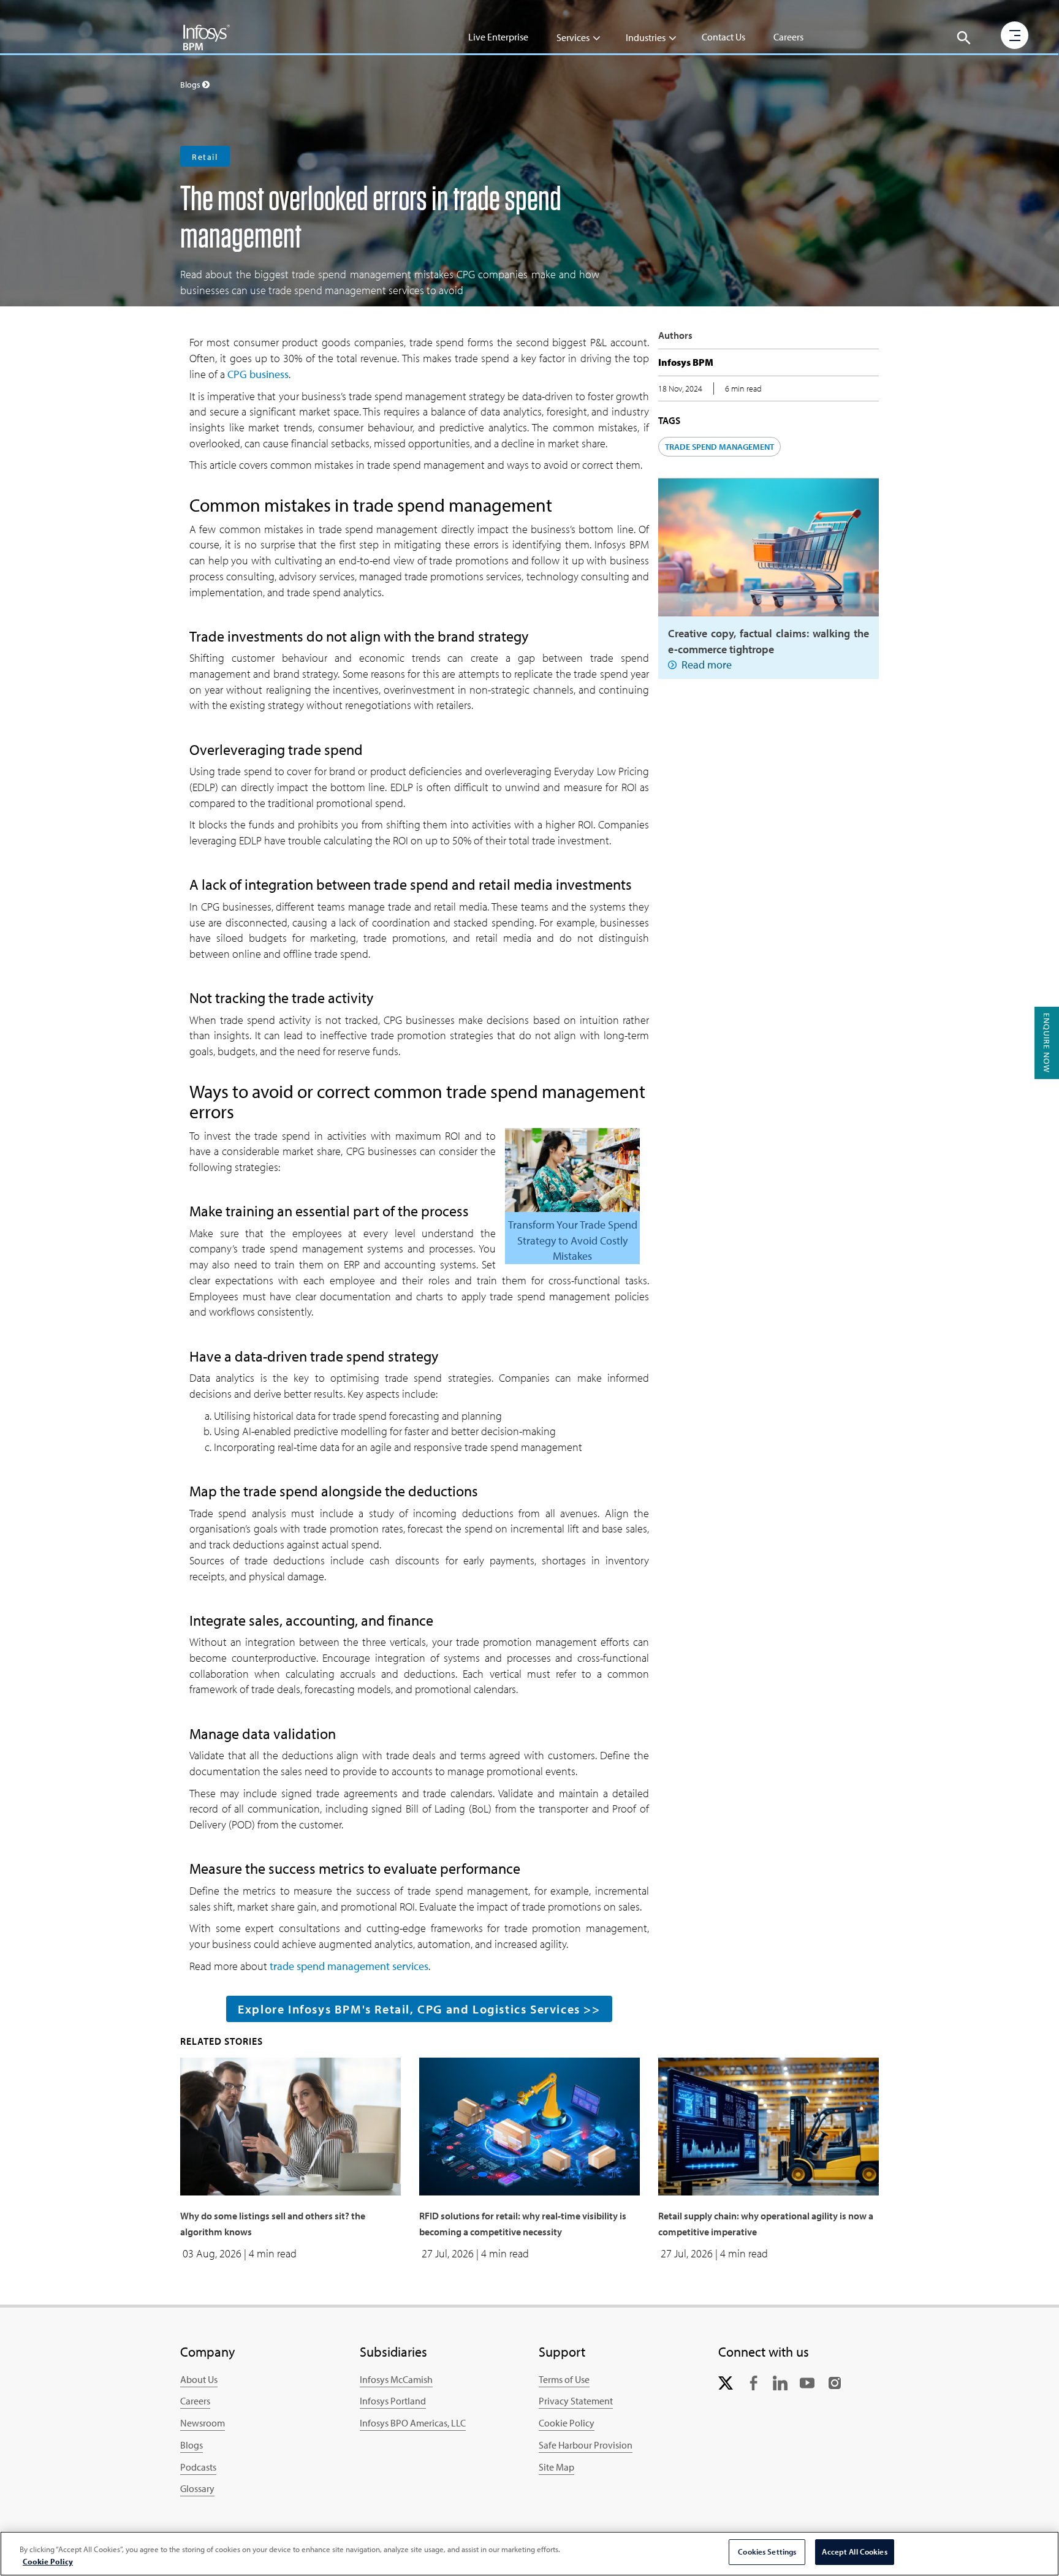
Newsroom (203, 2423)
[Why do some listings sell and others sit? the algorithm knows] (290, 2125)
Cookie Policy (567, 2423)
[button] (964, 38)
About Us (199, 2379)
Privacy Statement (576, 2401)
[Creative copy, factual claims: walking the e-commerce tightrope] (769, 546)
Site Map (556, 2467)
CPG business (258, 374)
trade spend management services (349, 1966)
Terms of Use (564, 2379)
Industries (646, 37)
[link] (726, 2382)
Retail (205, 157)
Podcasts (198, 2467)
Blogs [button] (191, 85)
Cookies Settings (767, 2551)
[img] (207, 37)
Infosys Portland (393, 2401)
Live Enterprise (498, 37)
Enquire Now (1047, 1043)
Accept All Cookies (854, 2551)
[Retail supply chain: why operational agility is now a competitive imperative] (769, 2125)
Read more (707, 665)
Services (573, 37)
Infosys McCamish (396, 2379)
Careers (788, 37)
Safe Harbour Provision (586, 2445)
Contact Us (723, 37)
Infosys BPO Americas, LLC (413, 2423)
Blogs (192, 2445)
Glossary (197, 2488)
